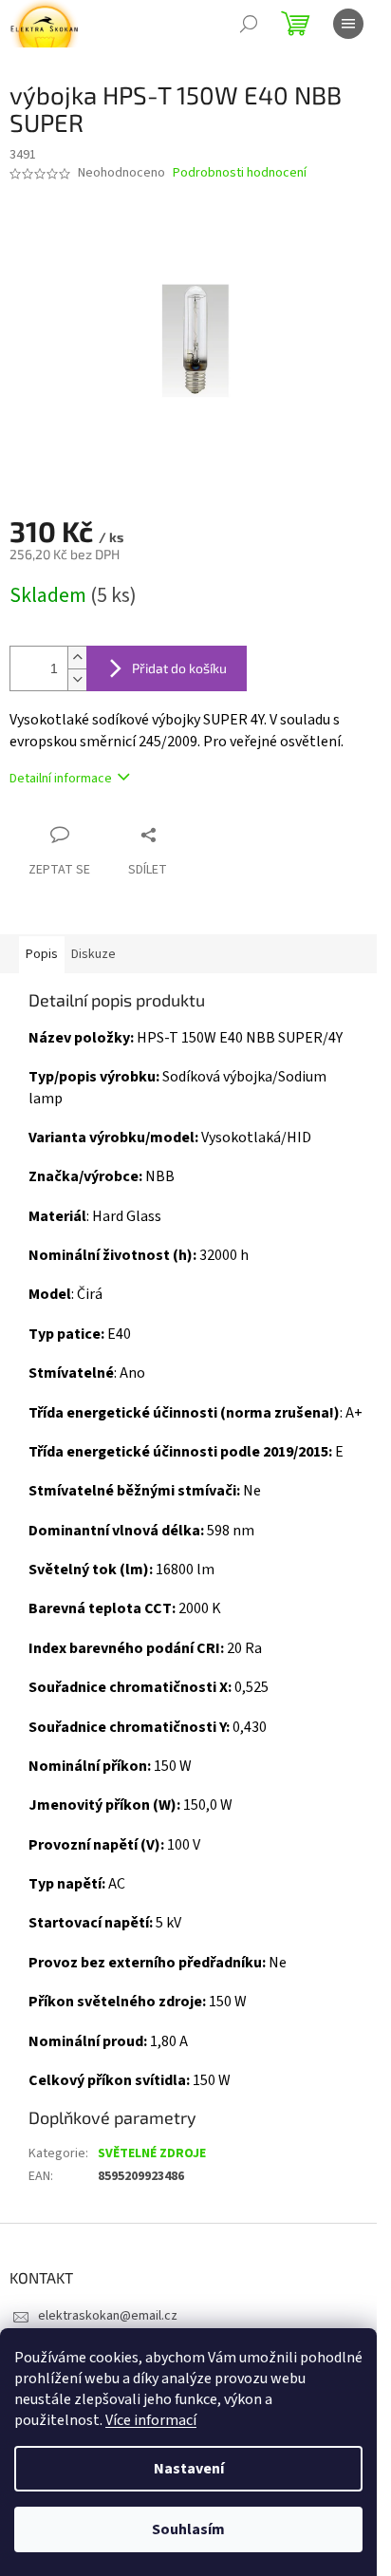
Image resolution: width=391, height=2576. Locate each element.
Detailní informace (61, 779)
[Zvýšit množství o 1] (77, 658)
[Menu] (348, 24)
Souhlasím (188, 2529)
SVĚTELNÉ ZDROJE (152, 2153)
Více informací (151, 2420)
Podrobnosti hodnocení (240, 173)
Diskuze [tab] (93, 954)
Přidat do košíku (179, 668)
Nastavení (189, 2469)
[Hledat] (249, 24)
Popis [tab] (42, 954)
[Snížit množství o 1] (77, 679)
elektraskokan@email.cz (108, 2316)
